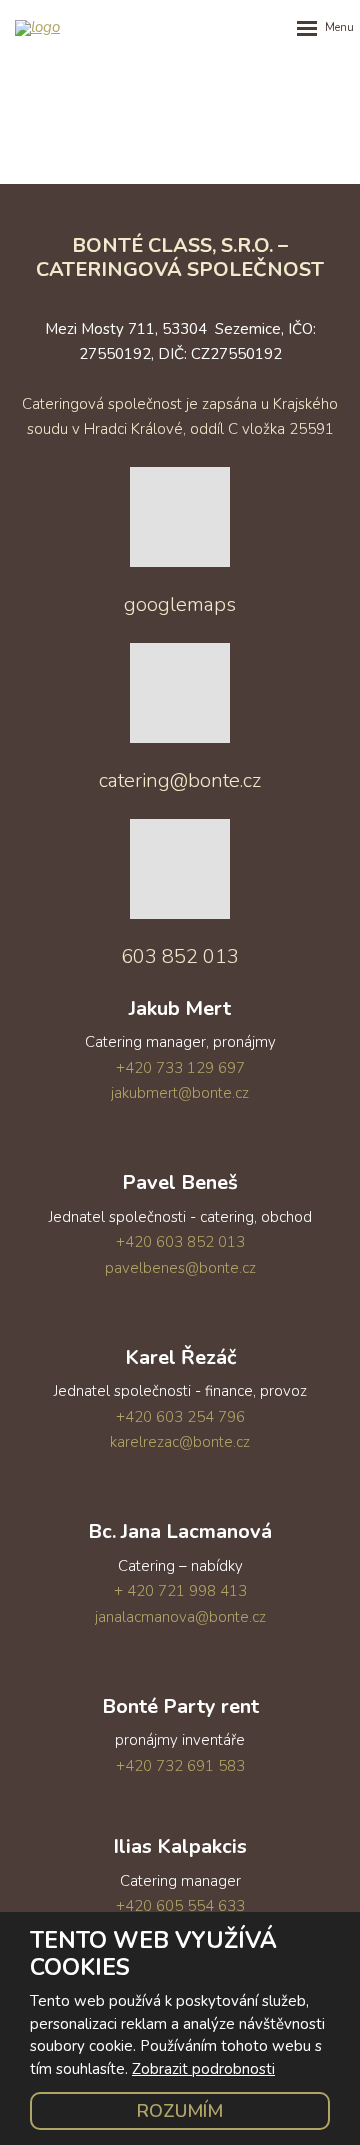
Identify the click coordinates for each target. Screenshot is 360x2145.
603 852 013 (180, 956)
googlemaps (180, 604)
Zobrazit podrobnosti (203, 2069)
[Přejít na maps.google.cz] (180, 560)
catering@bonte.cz (180, 780)
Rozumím (180, 2111)
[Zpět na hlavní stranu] (80, 28)
